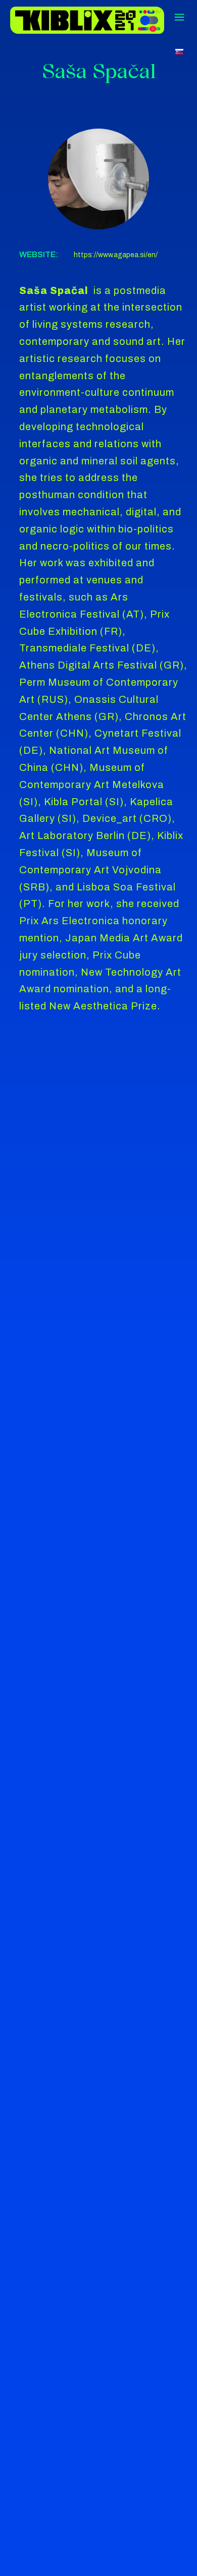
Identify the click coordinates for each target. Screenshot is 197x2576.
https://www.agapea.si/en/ (116, 255)
